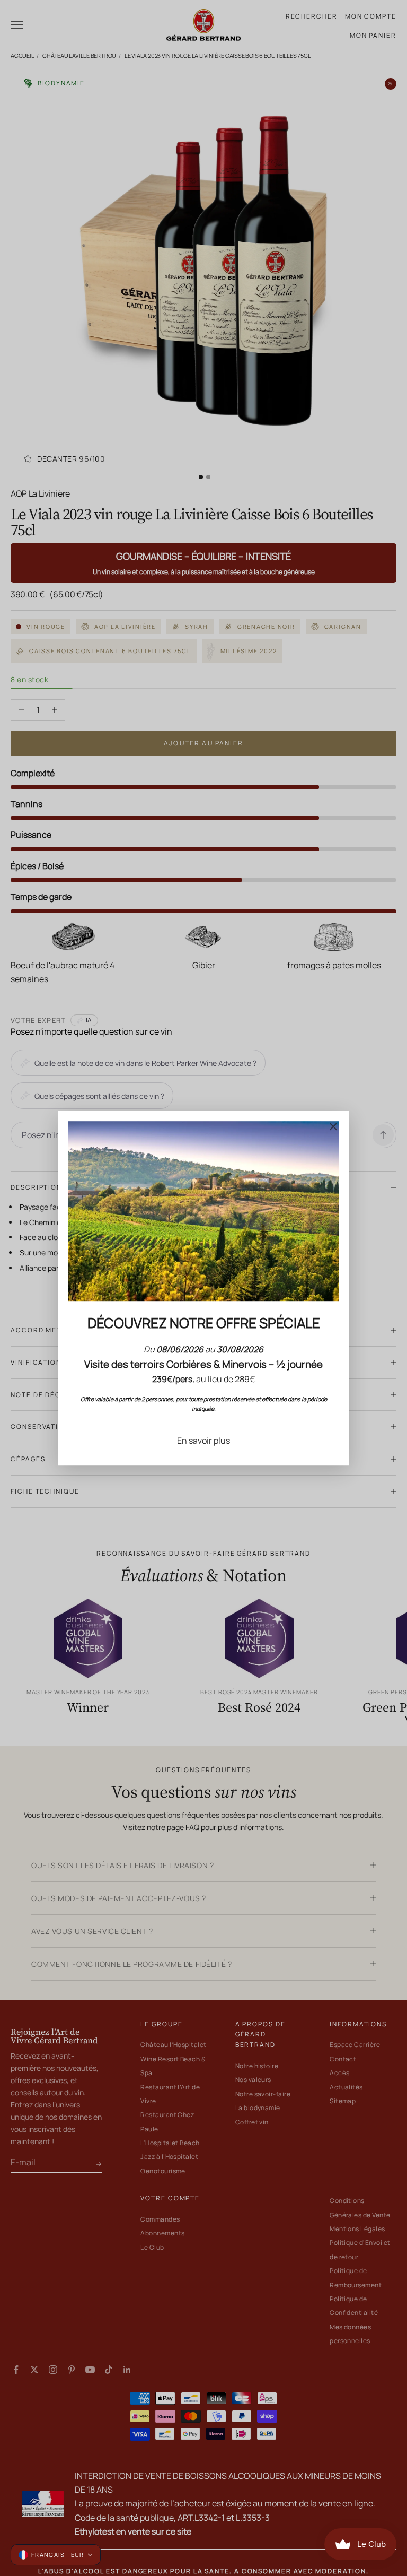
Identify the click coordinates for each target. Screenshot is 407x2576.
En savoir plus (203, 1441)
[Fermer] (333, 1126)
